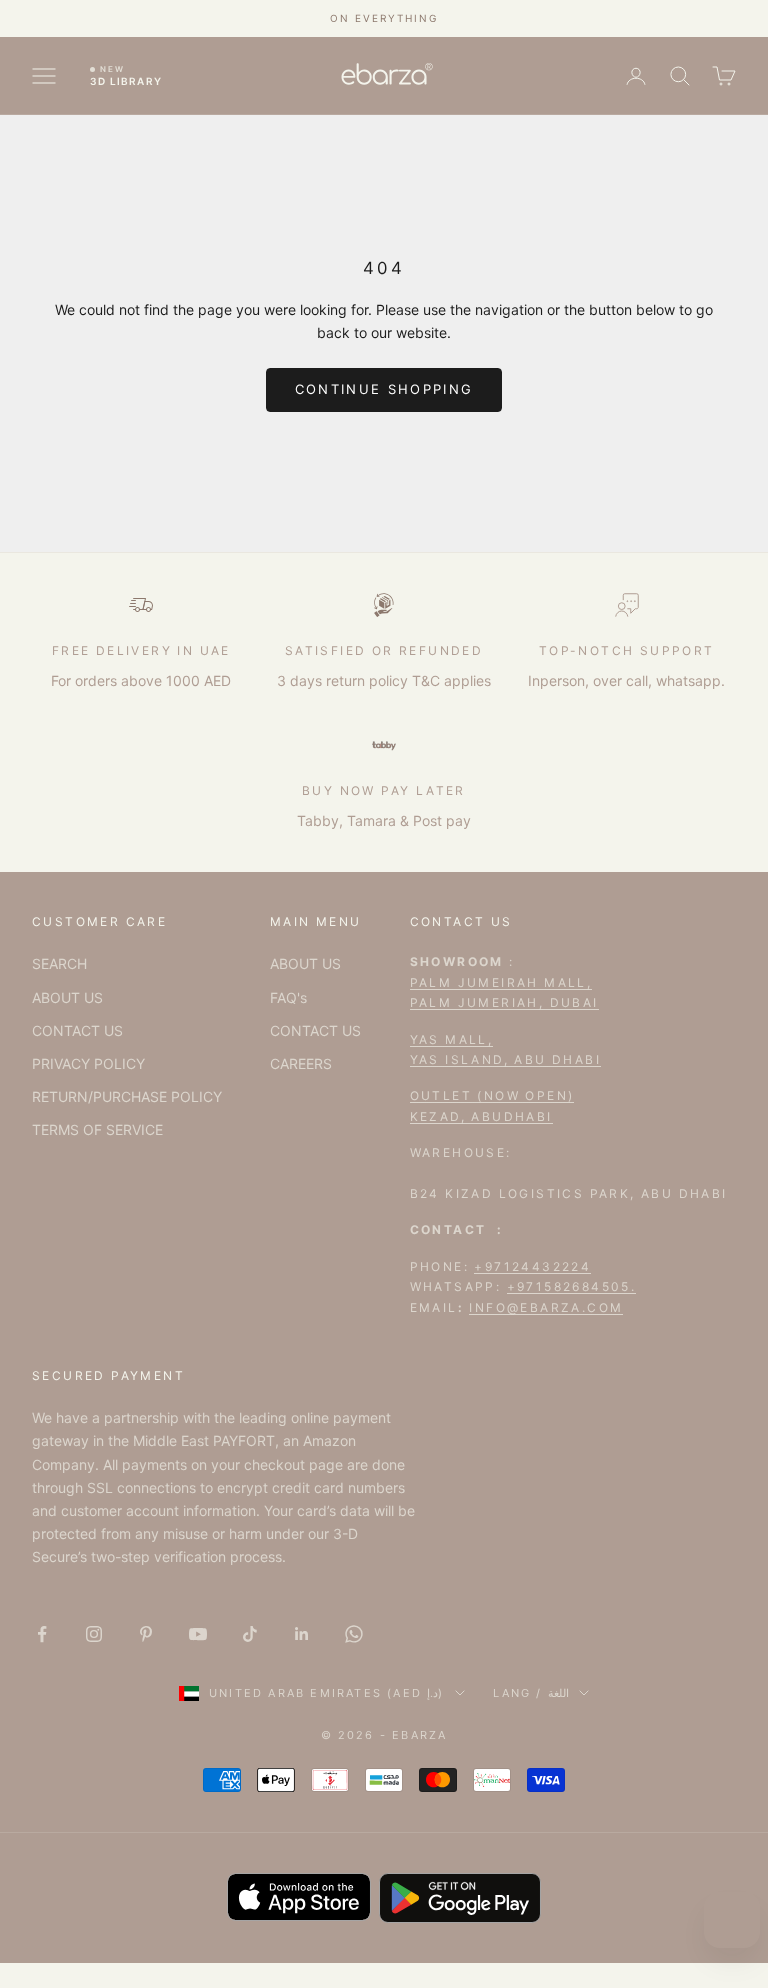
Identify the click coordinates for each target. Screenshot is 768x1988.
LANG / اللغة (531, 1693)
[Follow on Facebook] (42, 1634)
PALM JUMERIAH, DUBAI (504, 1002)
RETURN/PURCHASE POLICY (127, 1096)
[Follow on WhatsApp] (354, 1634)
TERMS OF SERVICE (97, 1129)
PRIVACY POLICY (88, 1063)
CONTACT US (77, 1030)
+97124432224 (532, 1266)
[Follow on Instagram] (94, 1634)
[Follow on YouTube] (198, 1634)
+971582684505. (572, 1286)
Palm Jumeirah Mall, (501, 982)
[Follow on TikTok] (250, 1634)
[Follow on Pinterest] (146, 1634)
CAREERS (301, 1063)
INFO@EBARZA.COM (546, 1307)
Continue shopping (384, 389)
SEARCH (59, 963)
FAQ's (288, 997)
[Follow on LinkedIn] (302, 1634)
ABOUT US (67, 997)
